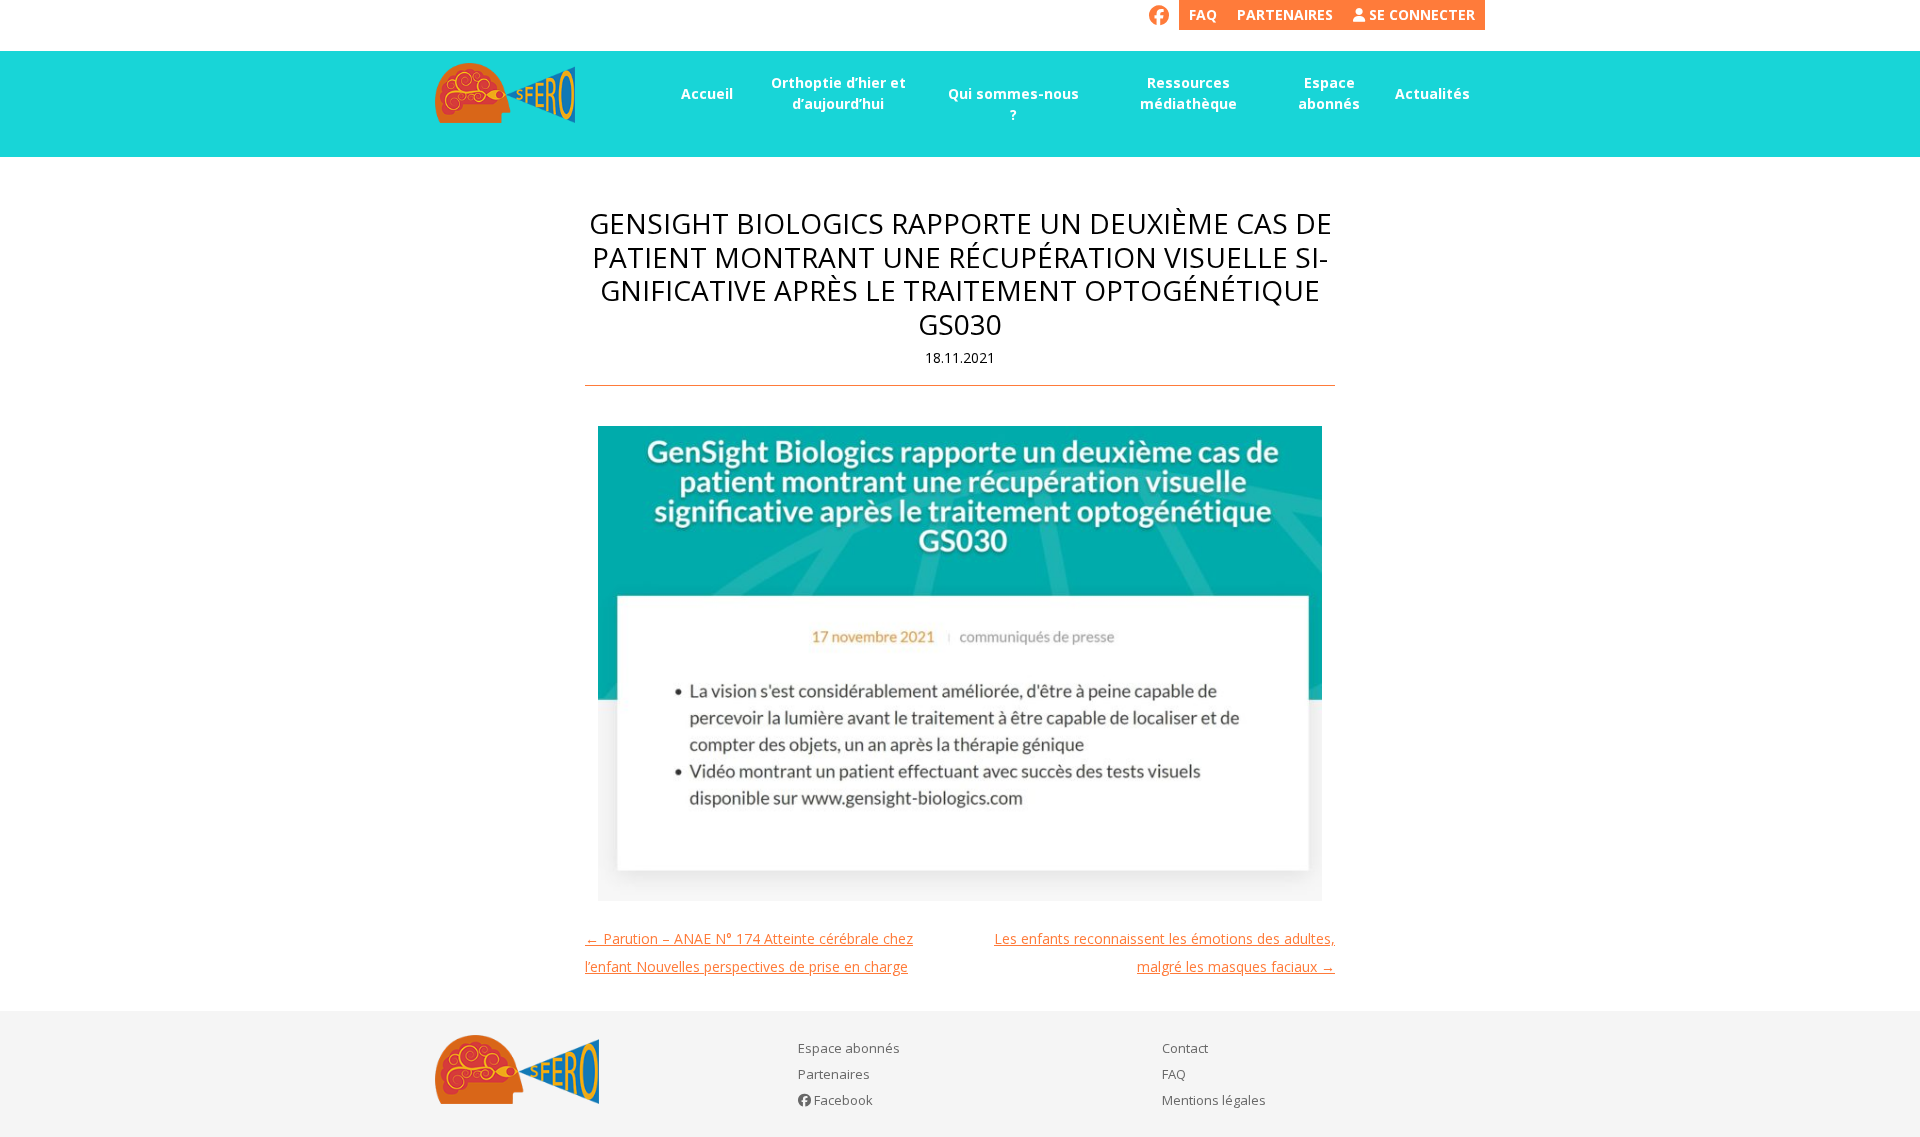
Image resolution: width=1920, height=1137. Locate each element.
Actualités (1432, 93)
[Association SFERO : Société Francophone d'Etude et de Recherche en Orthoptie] (505, 93)
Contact (1185, 1048)
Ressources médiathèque (1188, 93)
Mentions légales (1214, 1100)
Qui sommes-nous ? (1013, 104)
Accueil (707, 93)
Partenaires (1285, 14)
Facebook (842, 1100)
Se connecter (1420, 14)
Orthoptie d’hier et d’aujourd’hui (838, 93)
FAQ (1203, 14)
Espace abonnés (1329, 93)
